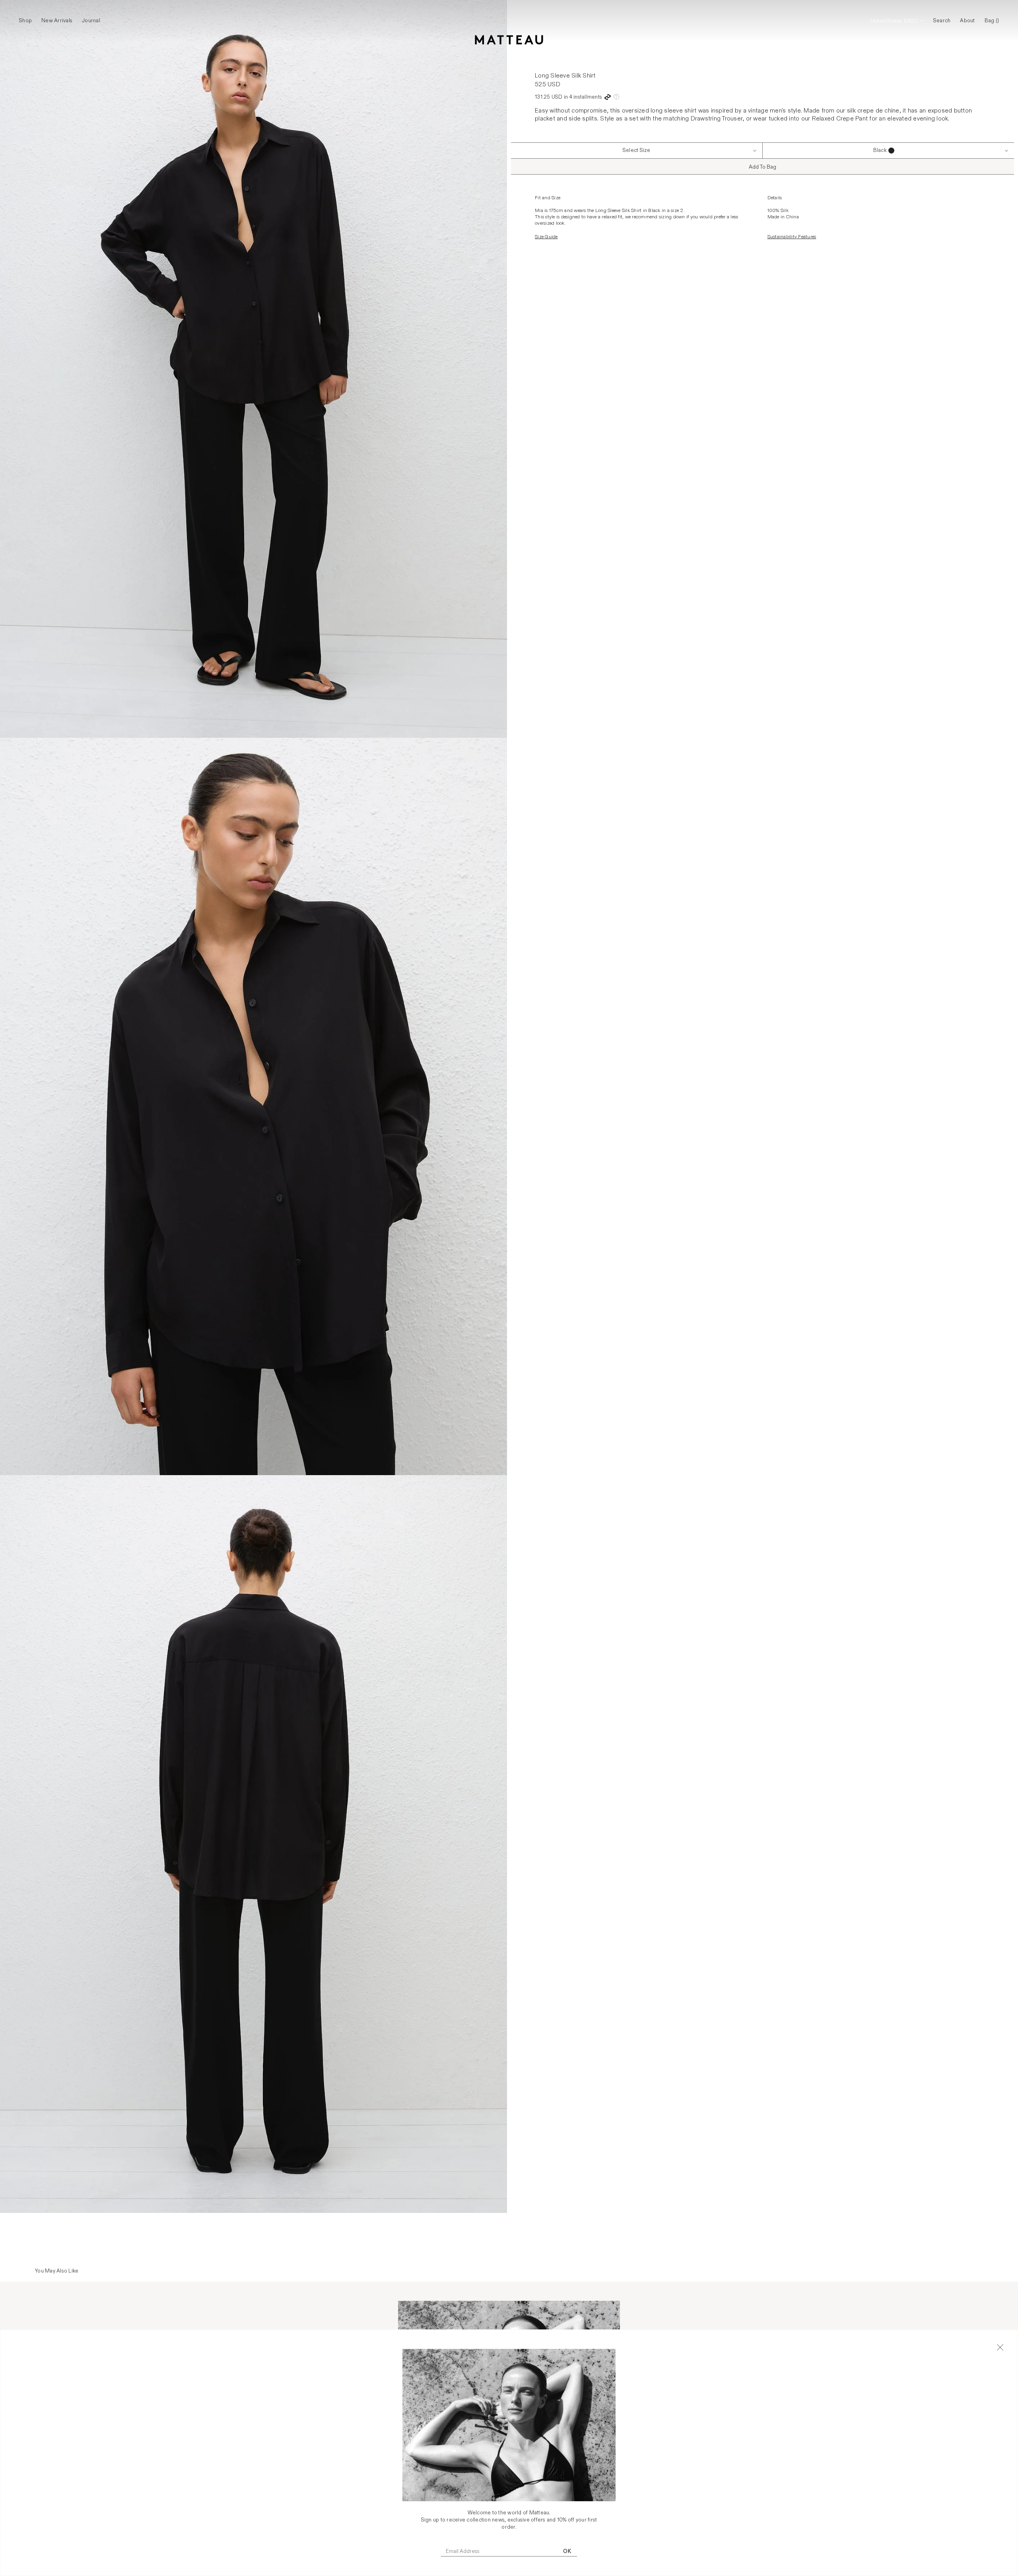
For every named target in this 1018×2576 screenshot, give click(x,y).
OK (567, 2551)
